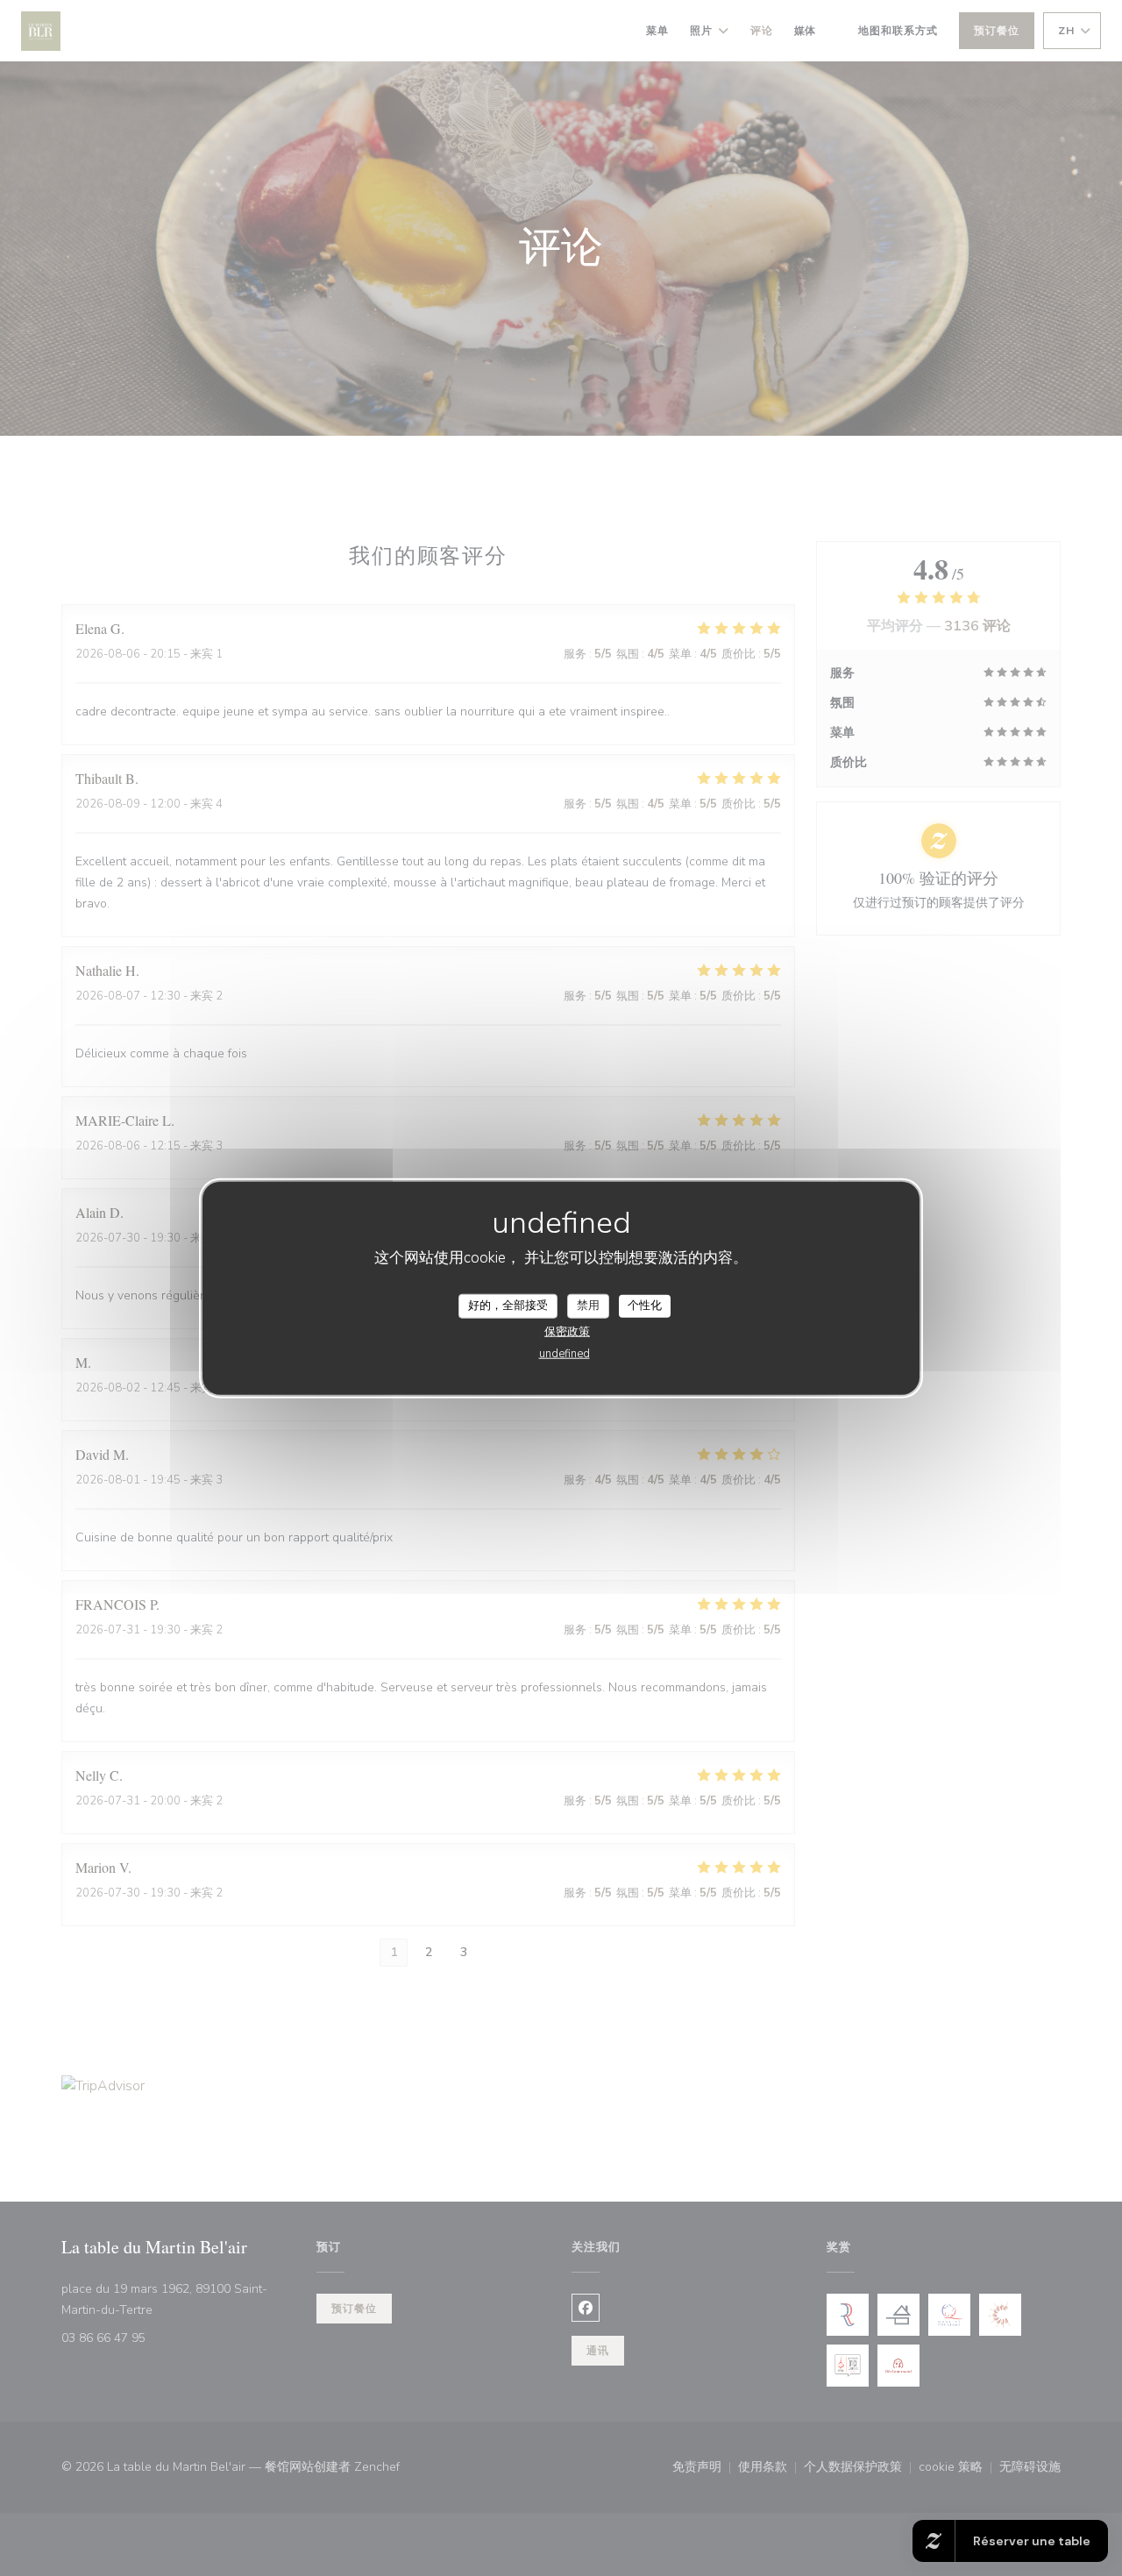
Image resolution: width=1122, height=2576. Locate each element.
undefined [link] (565, 1353)
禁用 (588, 1306)
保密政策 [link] (567, 1331)
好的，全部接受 (508, 1306)
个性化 (645, 1306)
